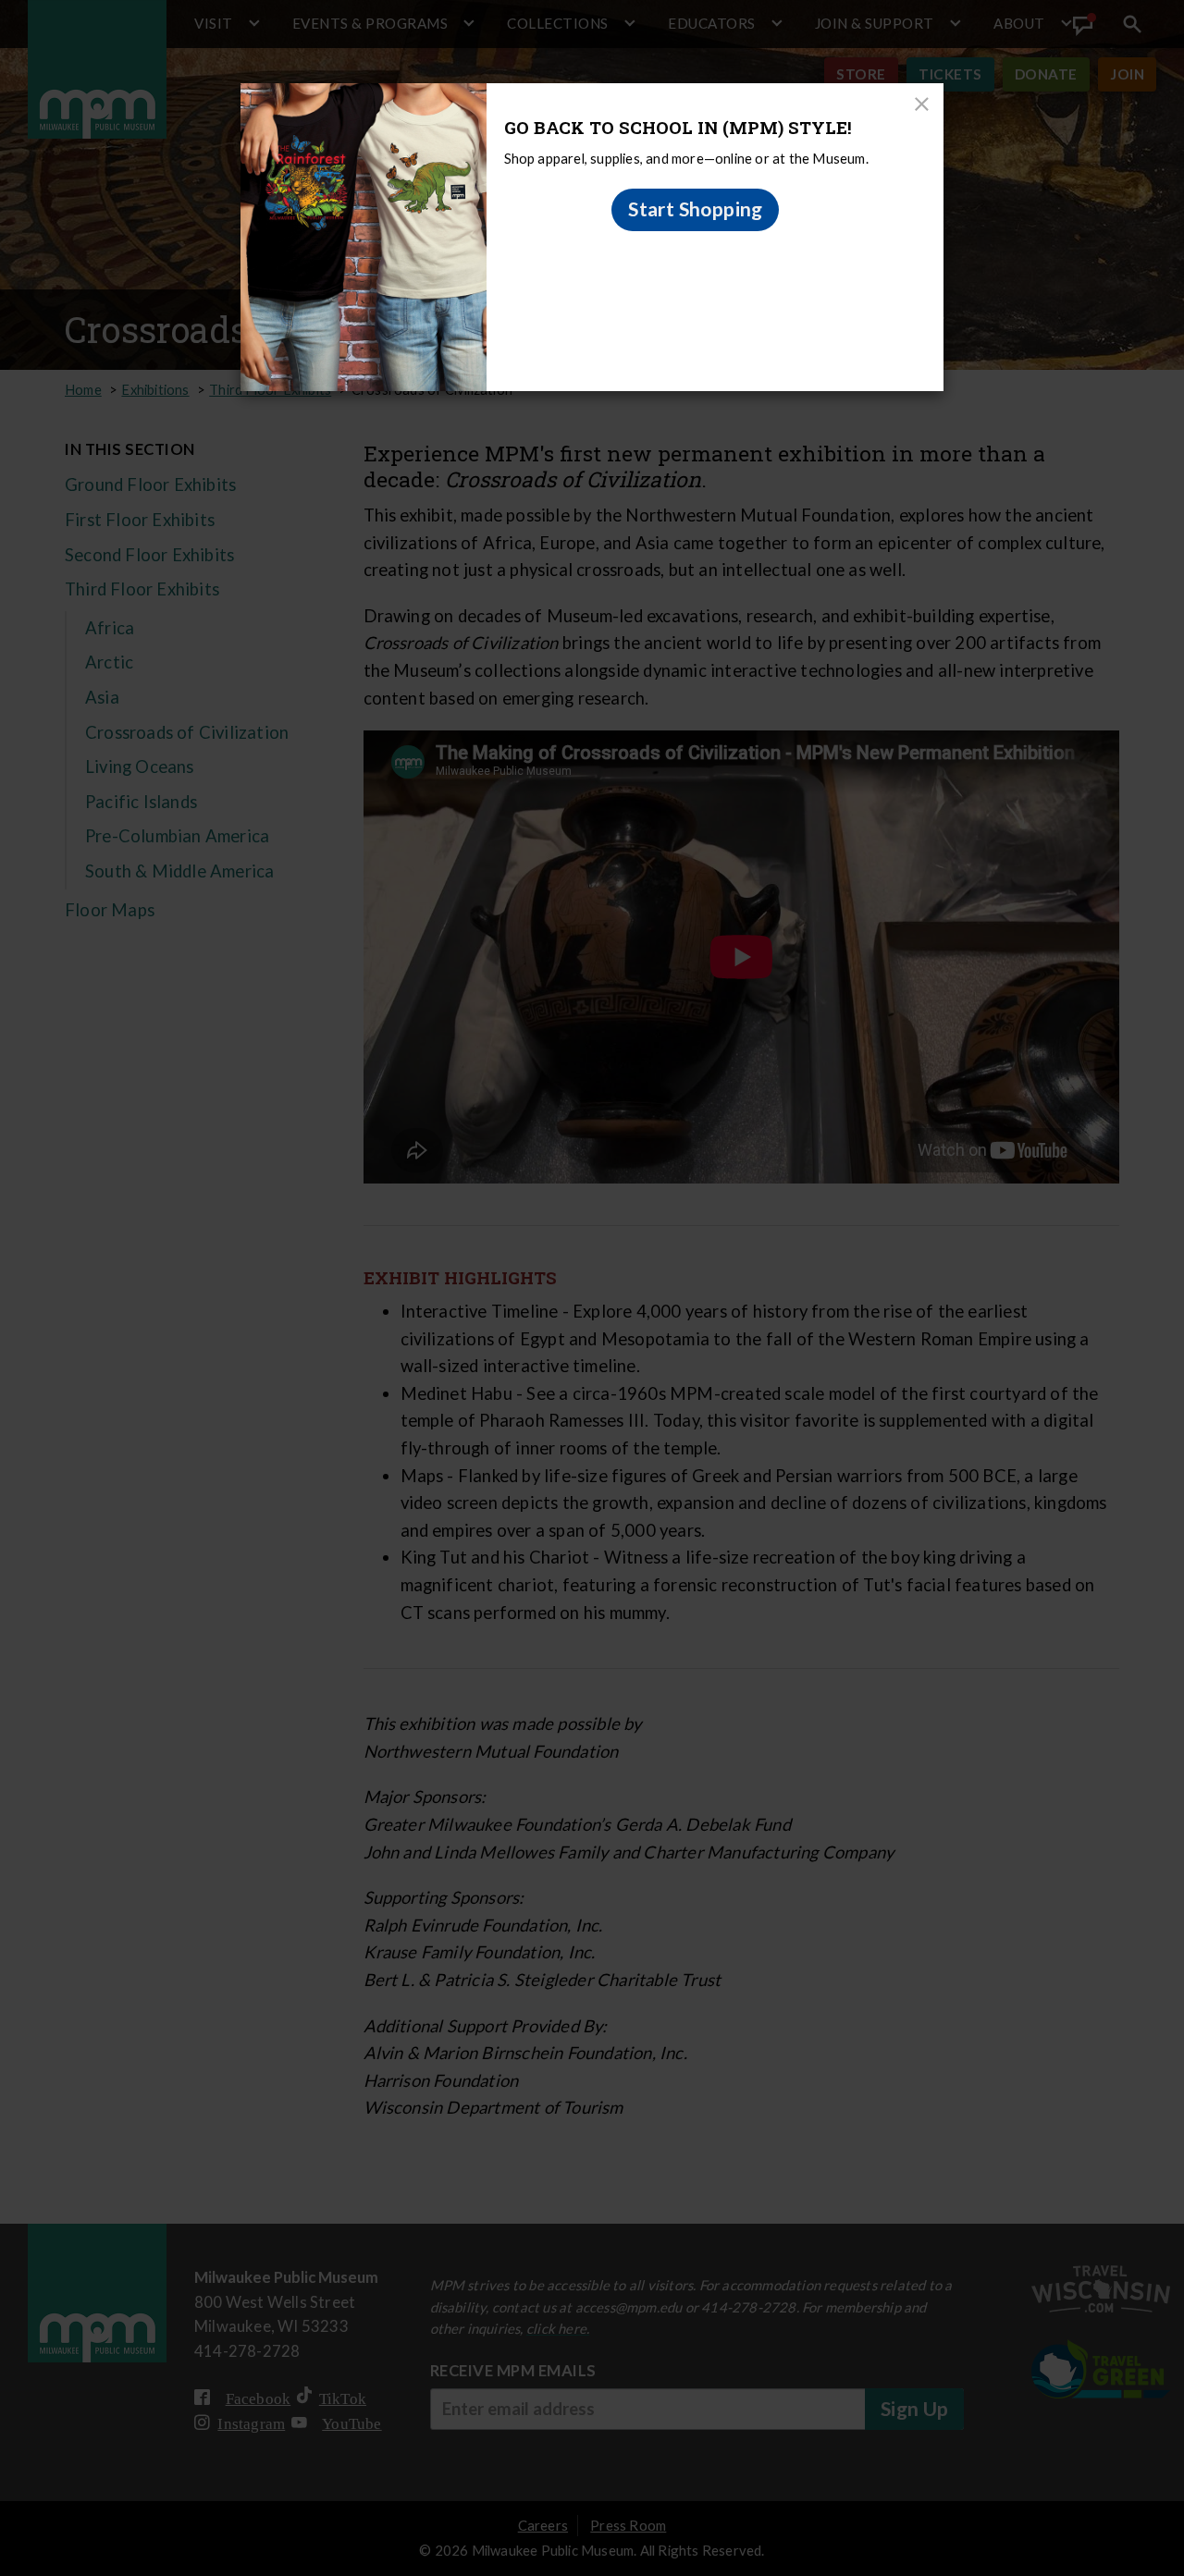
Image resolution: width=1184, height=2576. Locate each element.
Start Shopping (696, 209)
